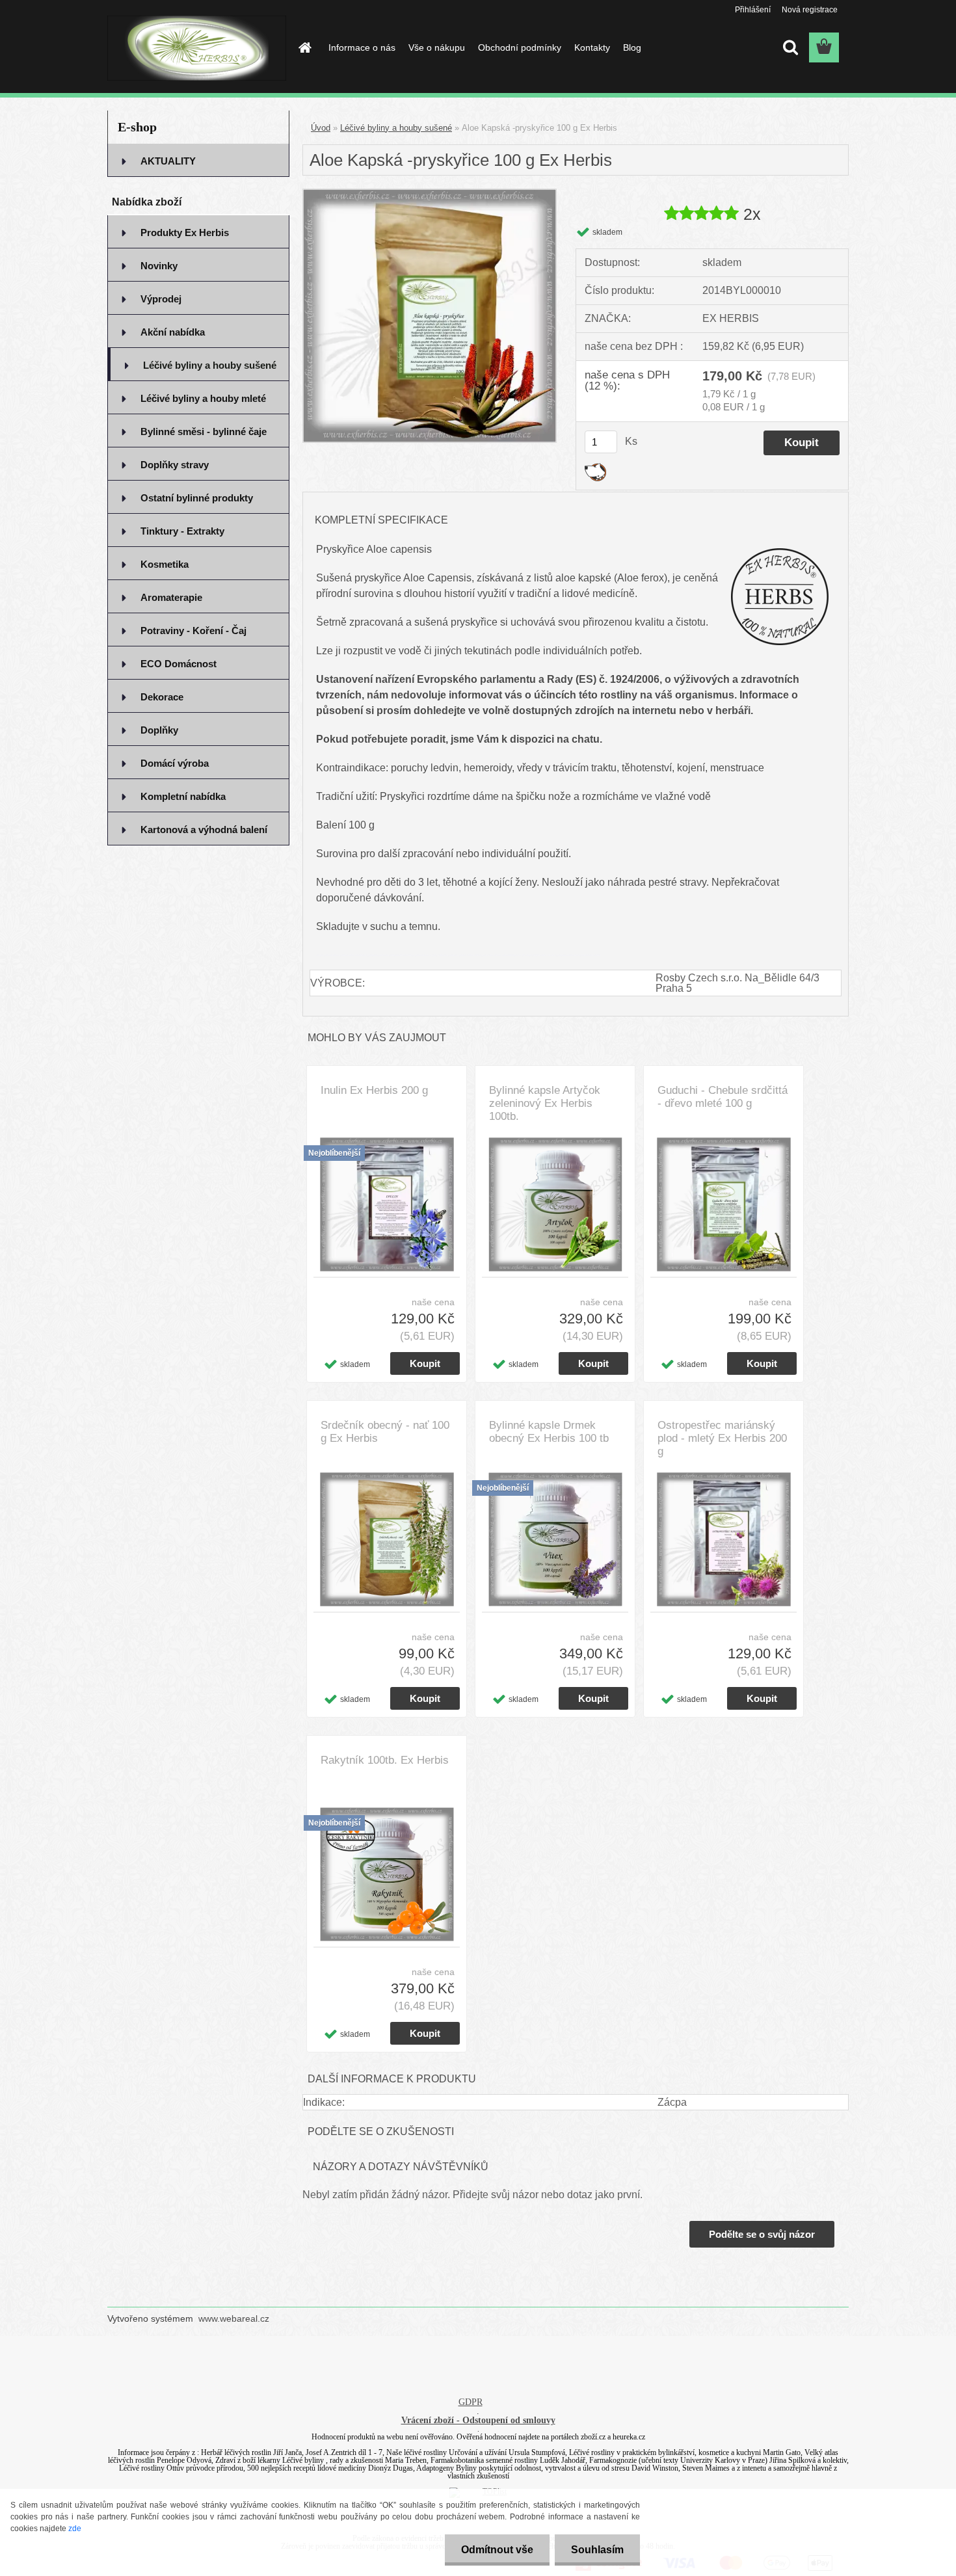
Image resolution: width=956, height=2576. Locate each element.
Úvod (321, 128)
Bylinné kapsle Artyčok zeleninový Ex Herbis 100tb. (545, 1103)
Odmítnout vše (497, 2550)
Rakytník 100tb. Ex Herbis (385, 1760)
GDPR (471, 2402)
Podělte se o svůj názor (762, 2234)
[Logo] (197, 48)
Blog (632, 47)
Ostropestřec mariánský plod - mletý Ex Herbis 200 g (722, 1438)
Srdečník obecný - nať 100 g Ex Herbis (385, 1432)
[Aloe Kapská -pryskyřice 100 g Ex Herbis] (430, 194)
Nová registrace (810, 10)
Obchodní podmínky (520, 47)
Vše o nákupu (437, 47)
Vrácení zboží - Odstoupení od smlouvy (478, 2420)
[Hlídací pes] (595, 468)
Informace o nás (362, 47)
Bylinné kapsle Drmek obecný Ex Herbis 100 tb (549, 1432)
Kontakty (592, 47)
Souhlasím (597, 2550)
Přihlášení (753, 10)
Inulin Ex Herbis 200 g (374, 1090)
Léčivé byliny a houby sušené (396, 128)
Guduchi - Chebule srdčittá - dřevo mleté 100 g (723, 1097)
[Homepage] (304, 47)
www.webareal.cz (234, 2318)
